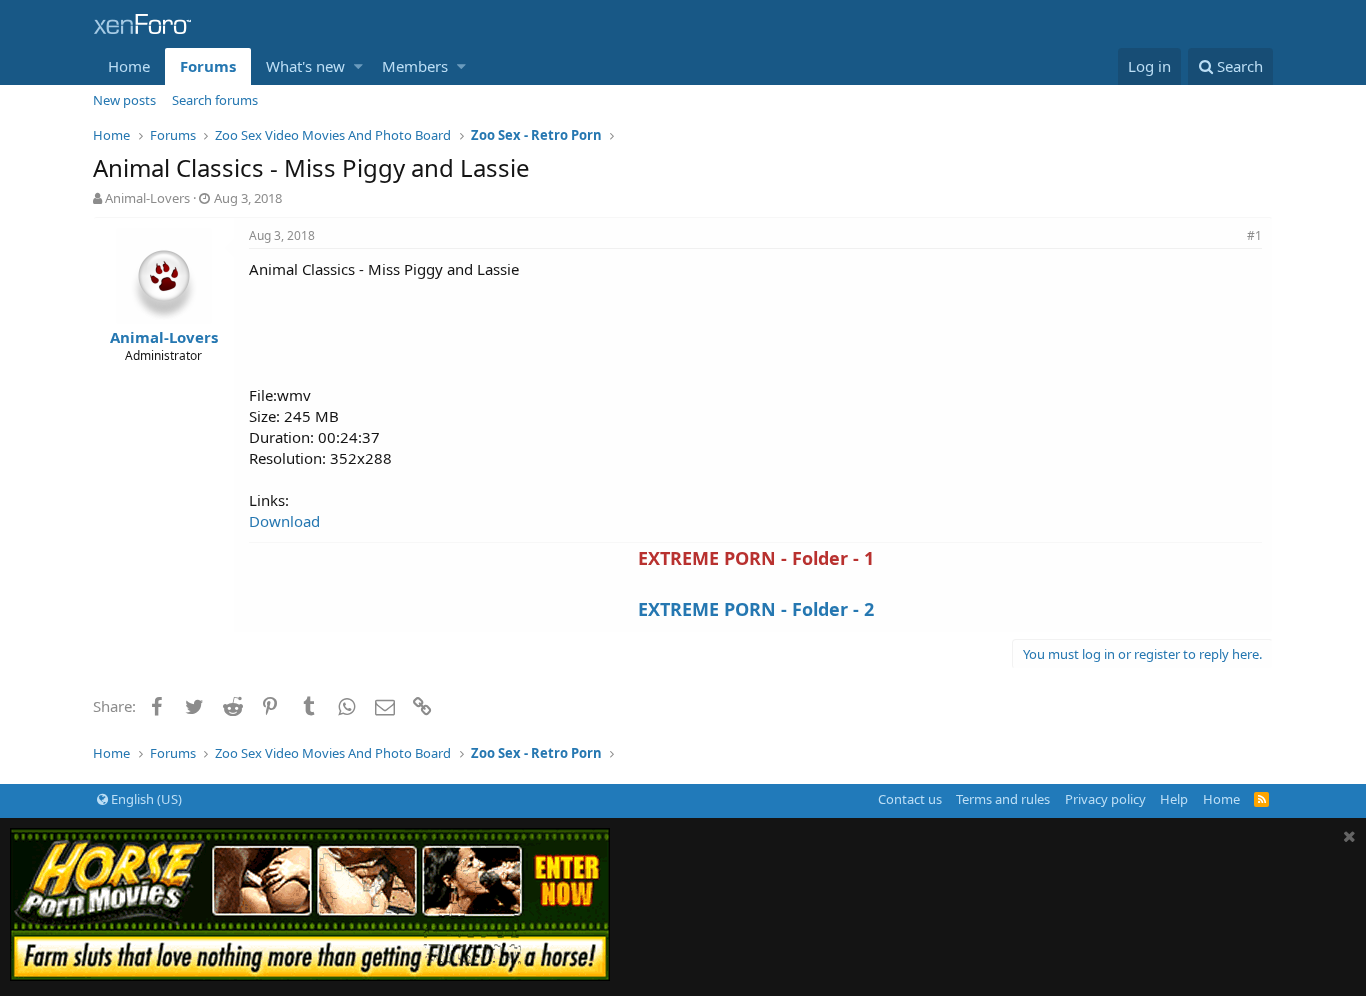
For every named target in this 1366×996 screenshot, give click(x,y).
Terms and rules (1003, 799)
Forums (208, 66)
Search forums (215, 100)
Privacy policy (1105, 799)
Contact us (910, 799)
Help (1174, 799)
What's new (305, 66)
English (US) (145, 799)
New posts (124, 100)
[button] (358, 66)
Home (129, 66)
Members (415, 66)
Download (284, 521)
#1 (1254, 235)
